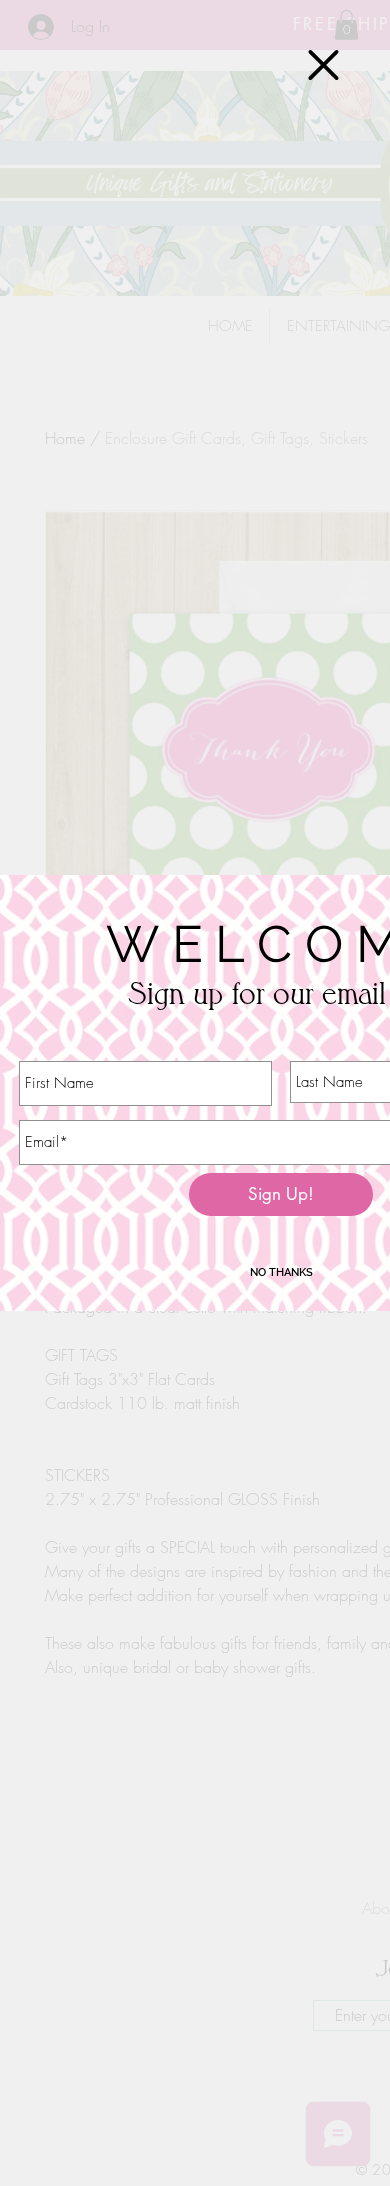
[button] (323, 65)
